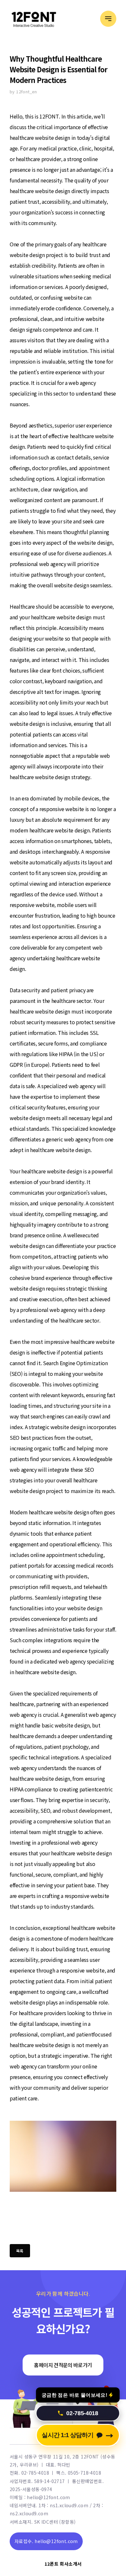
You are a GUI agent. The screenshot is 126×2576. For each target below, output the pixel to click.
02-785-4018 (82, 2409)
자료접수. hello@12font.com (46, 2541)
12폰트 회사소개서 (63, 2564)
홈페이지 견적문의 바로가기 (63, 2365)
